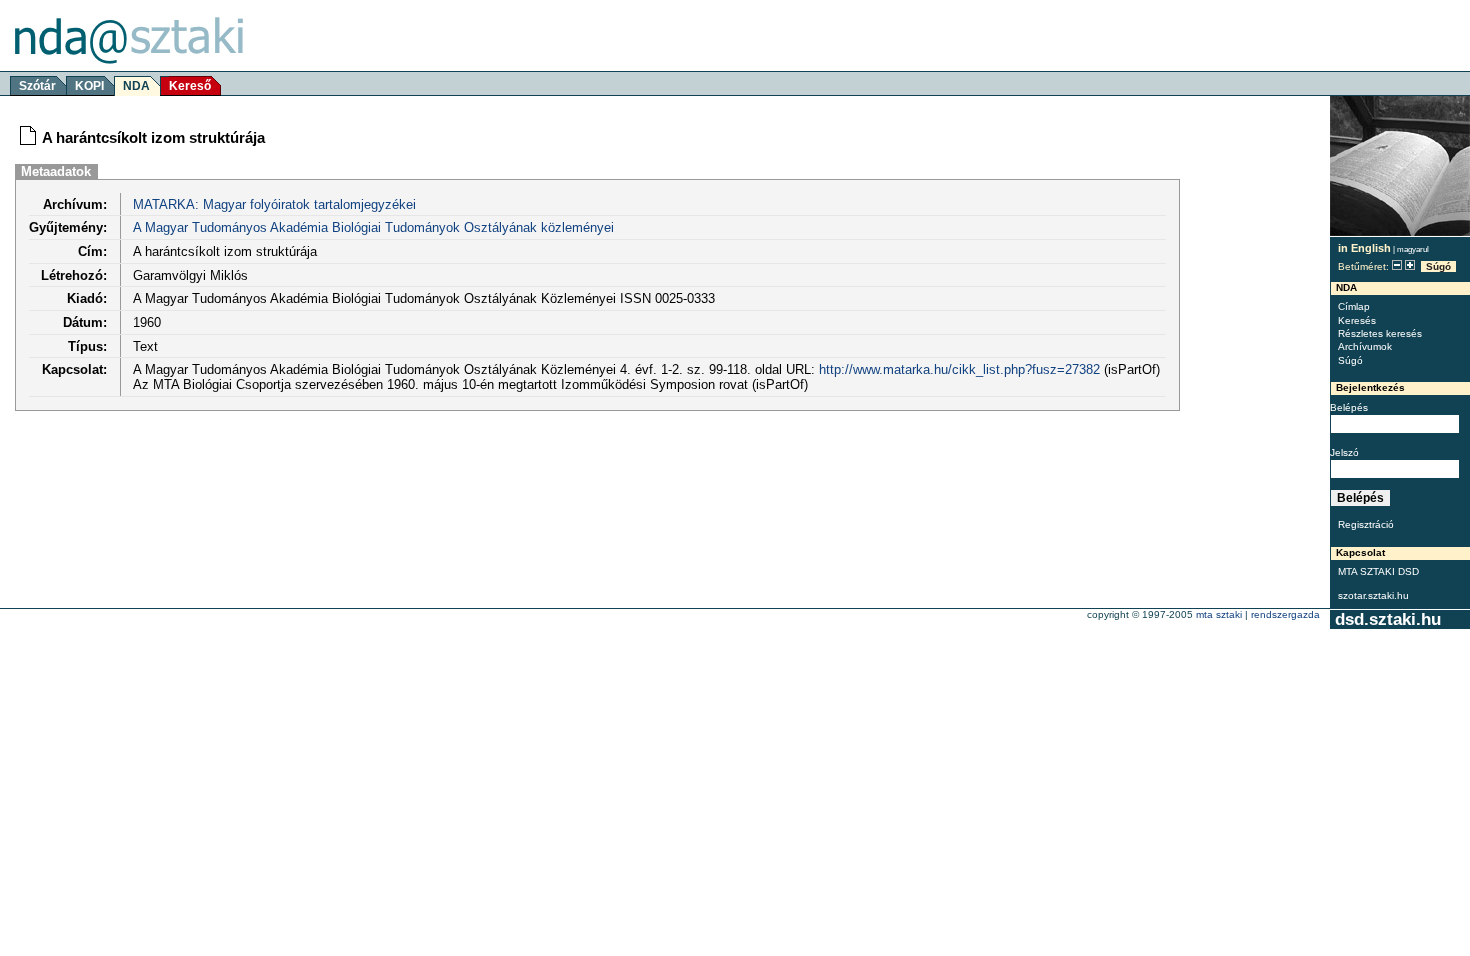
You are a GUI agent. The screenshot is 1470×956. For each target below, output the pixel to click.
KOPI (89, 86)
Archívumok (1365, 346)
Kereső (190, 86)
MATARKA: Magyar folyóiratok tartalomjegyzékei (274, 204)
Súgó (1438, 266)
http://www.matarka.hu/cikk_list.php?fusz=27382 (959, 369)
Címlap (1354, 306)
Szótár (37, 86)
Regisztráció (1366, 524)
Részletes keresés (1380, 333)
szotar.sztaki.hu (1373, 595)
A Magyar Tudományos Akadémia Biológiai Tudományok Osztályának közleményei (373, 227)
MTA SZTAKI (1219, 614)
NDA (136, 86)
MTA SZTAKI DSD (1378, 571)
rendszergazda (1285, 614)
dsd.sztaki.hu (1388, 619)
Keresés (1357, 320)
